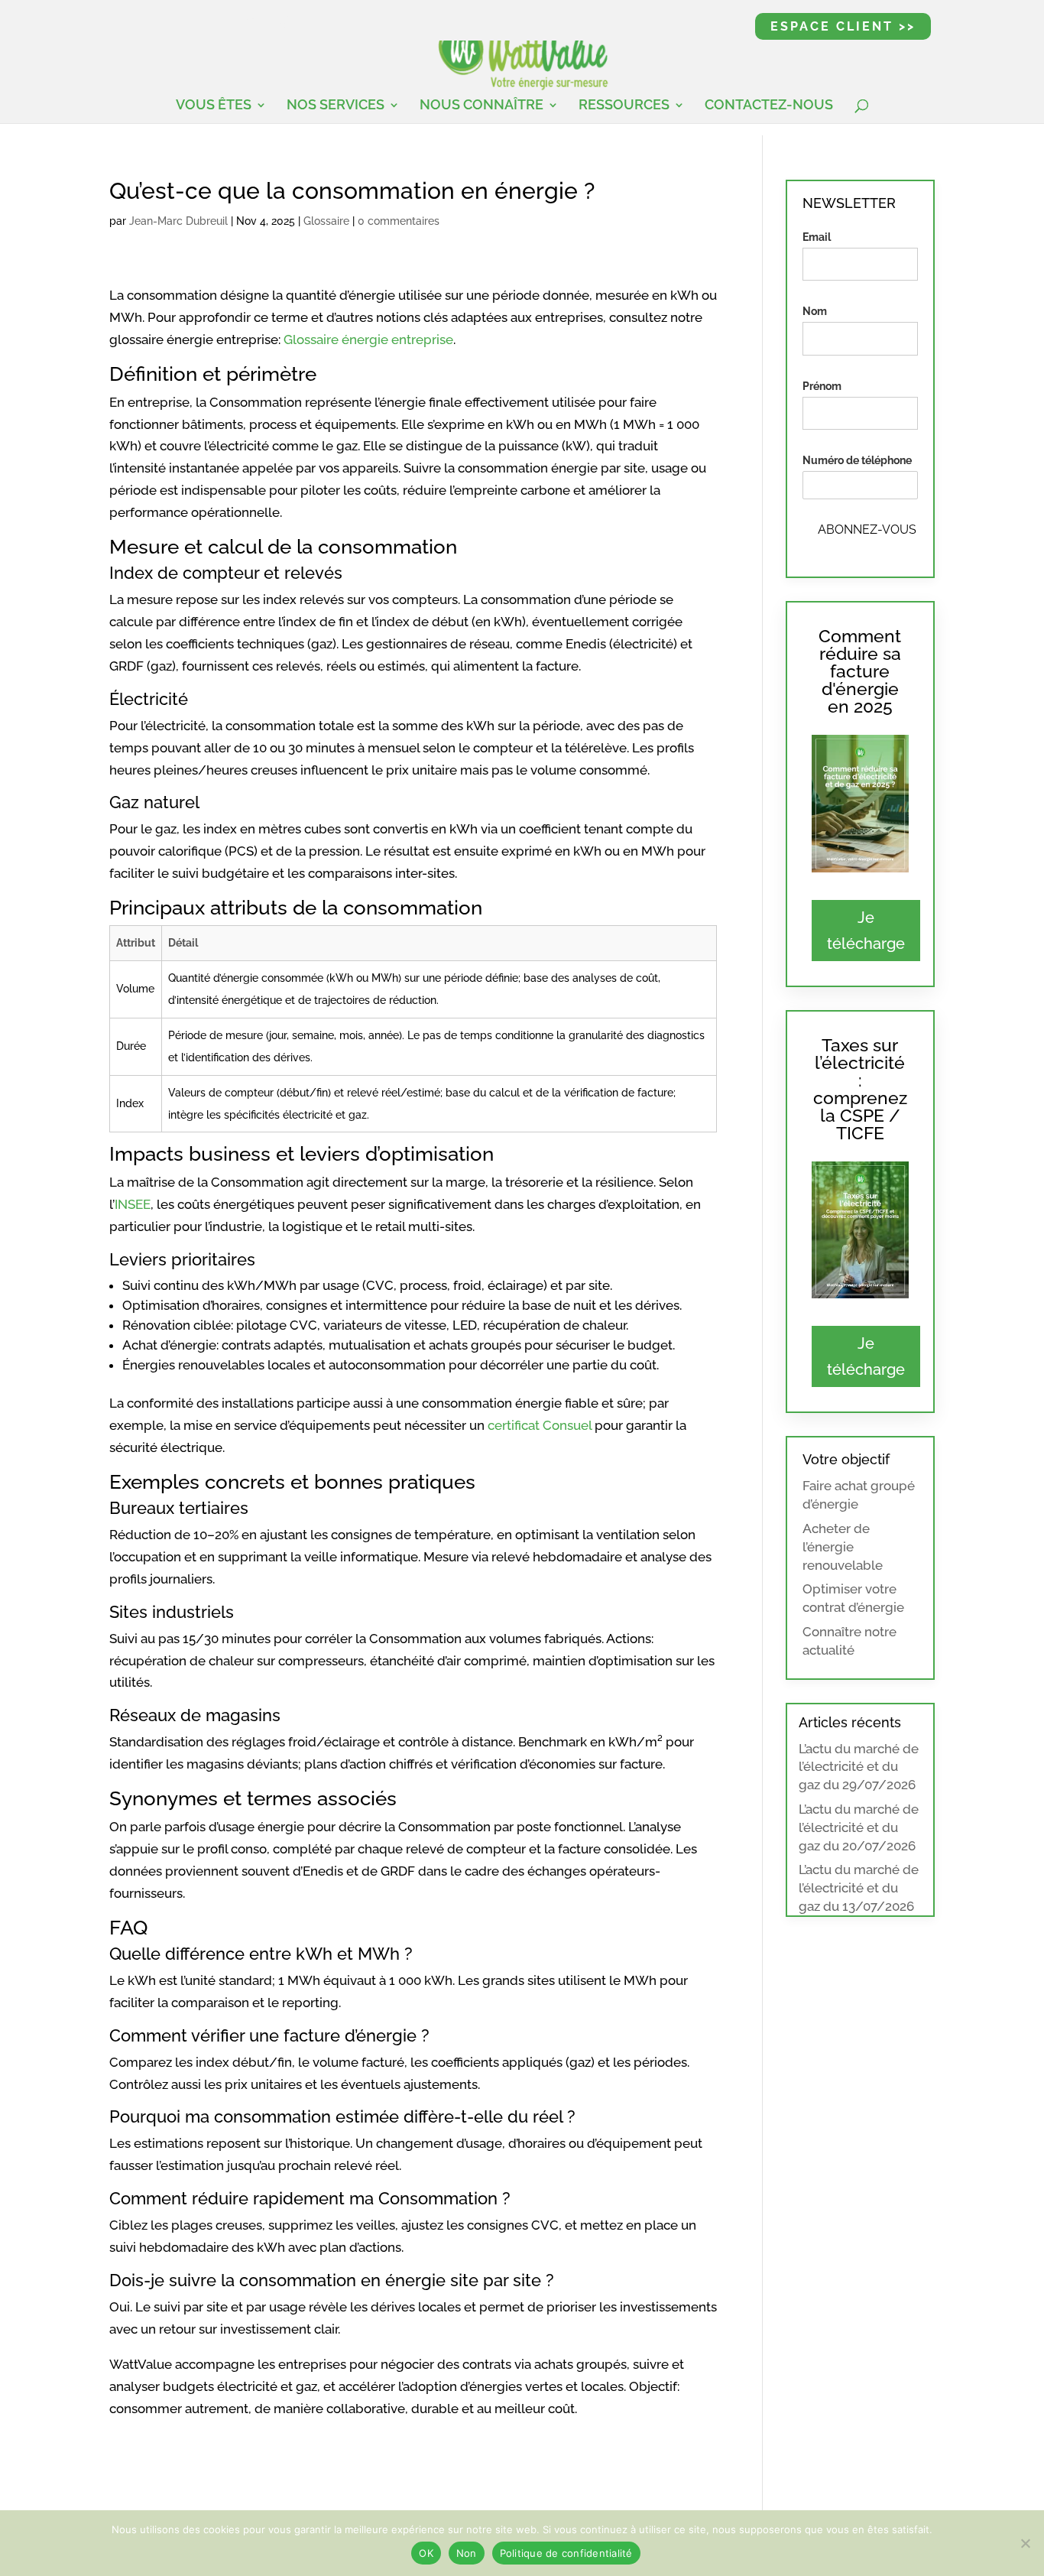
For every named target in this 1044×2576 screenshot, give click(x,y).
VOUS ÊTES (214, 106)
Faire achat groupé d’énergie (859, 1495)
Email (817, 237)
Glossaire (326, 221)
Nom (815, 311)
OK (426, 2553)
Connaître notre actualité (849, 1641)
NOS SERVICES (336, 106)
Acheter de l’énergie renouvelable (843, 1547)
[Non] (1025, 2543)
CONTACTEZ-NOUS (769, 106)
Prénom (822, 386)
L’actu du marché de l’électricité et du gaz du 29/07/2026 (859, 1767)
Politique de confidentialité (566, 2553)
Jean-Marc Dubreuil (178, 221)
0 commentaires (399, 221)
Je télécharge (866, 931)
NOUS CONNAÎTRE (481, 106)
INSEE (133, 1204)
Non (467, 2553)
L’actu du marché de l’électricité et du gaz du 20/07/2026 (859, 1827)
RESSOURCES (624, 106)
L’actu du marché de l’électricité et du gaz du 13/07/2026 (859, 1888)
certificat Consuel (540, 1425)
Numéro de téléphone (857, 460)
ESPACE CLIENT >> (843, 26)
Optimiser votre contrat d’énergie (853, 1598)
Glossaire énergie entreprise (368, 339)
